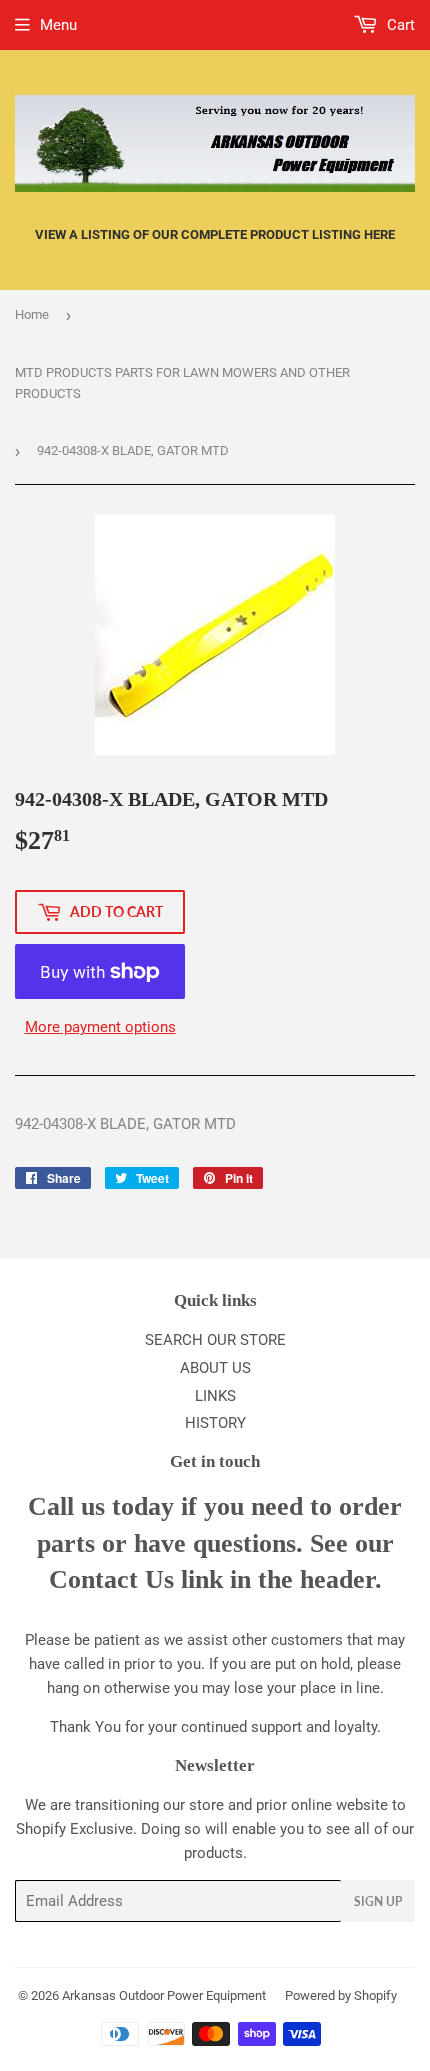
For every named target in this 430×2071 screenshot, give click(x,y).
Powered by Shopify (341, 1995)
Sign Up (378, 1901)
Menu (58, 25)
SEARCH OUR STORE (215, 1340)
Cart (399, 25)
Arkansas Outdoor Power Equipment (164, 1995)
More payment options (100, 1027)
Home (32, 314)
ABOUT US (215, 1368)
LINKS (215, 1396)
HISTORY (215, 1423)
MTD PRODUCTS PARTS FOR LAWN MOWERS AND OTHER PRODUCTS (182, 383)
